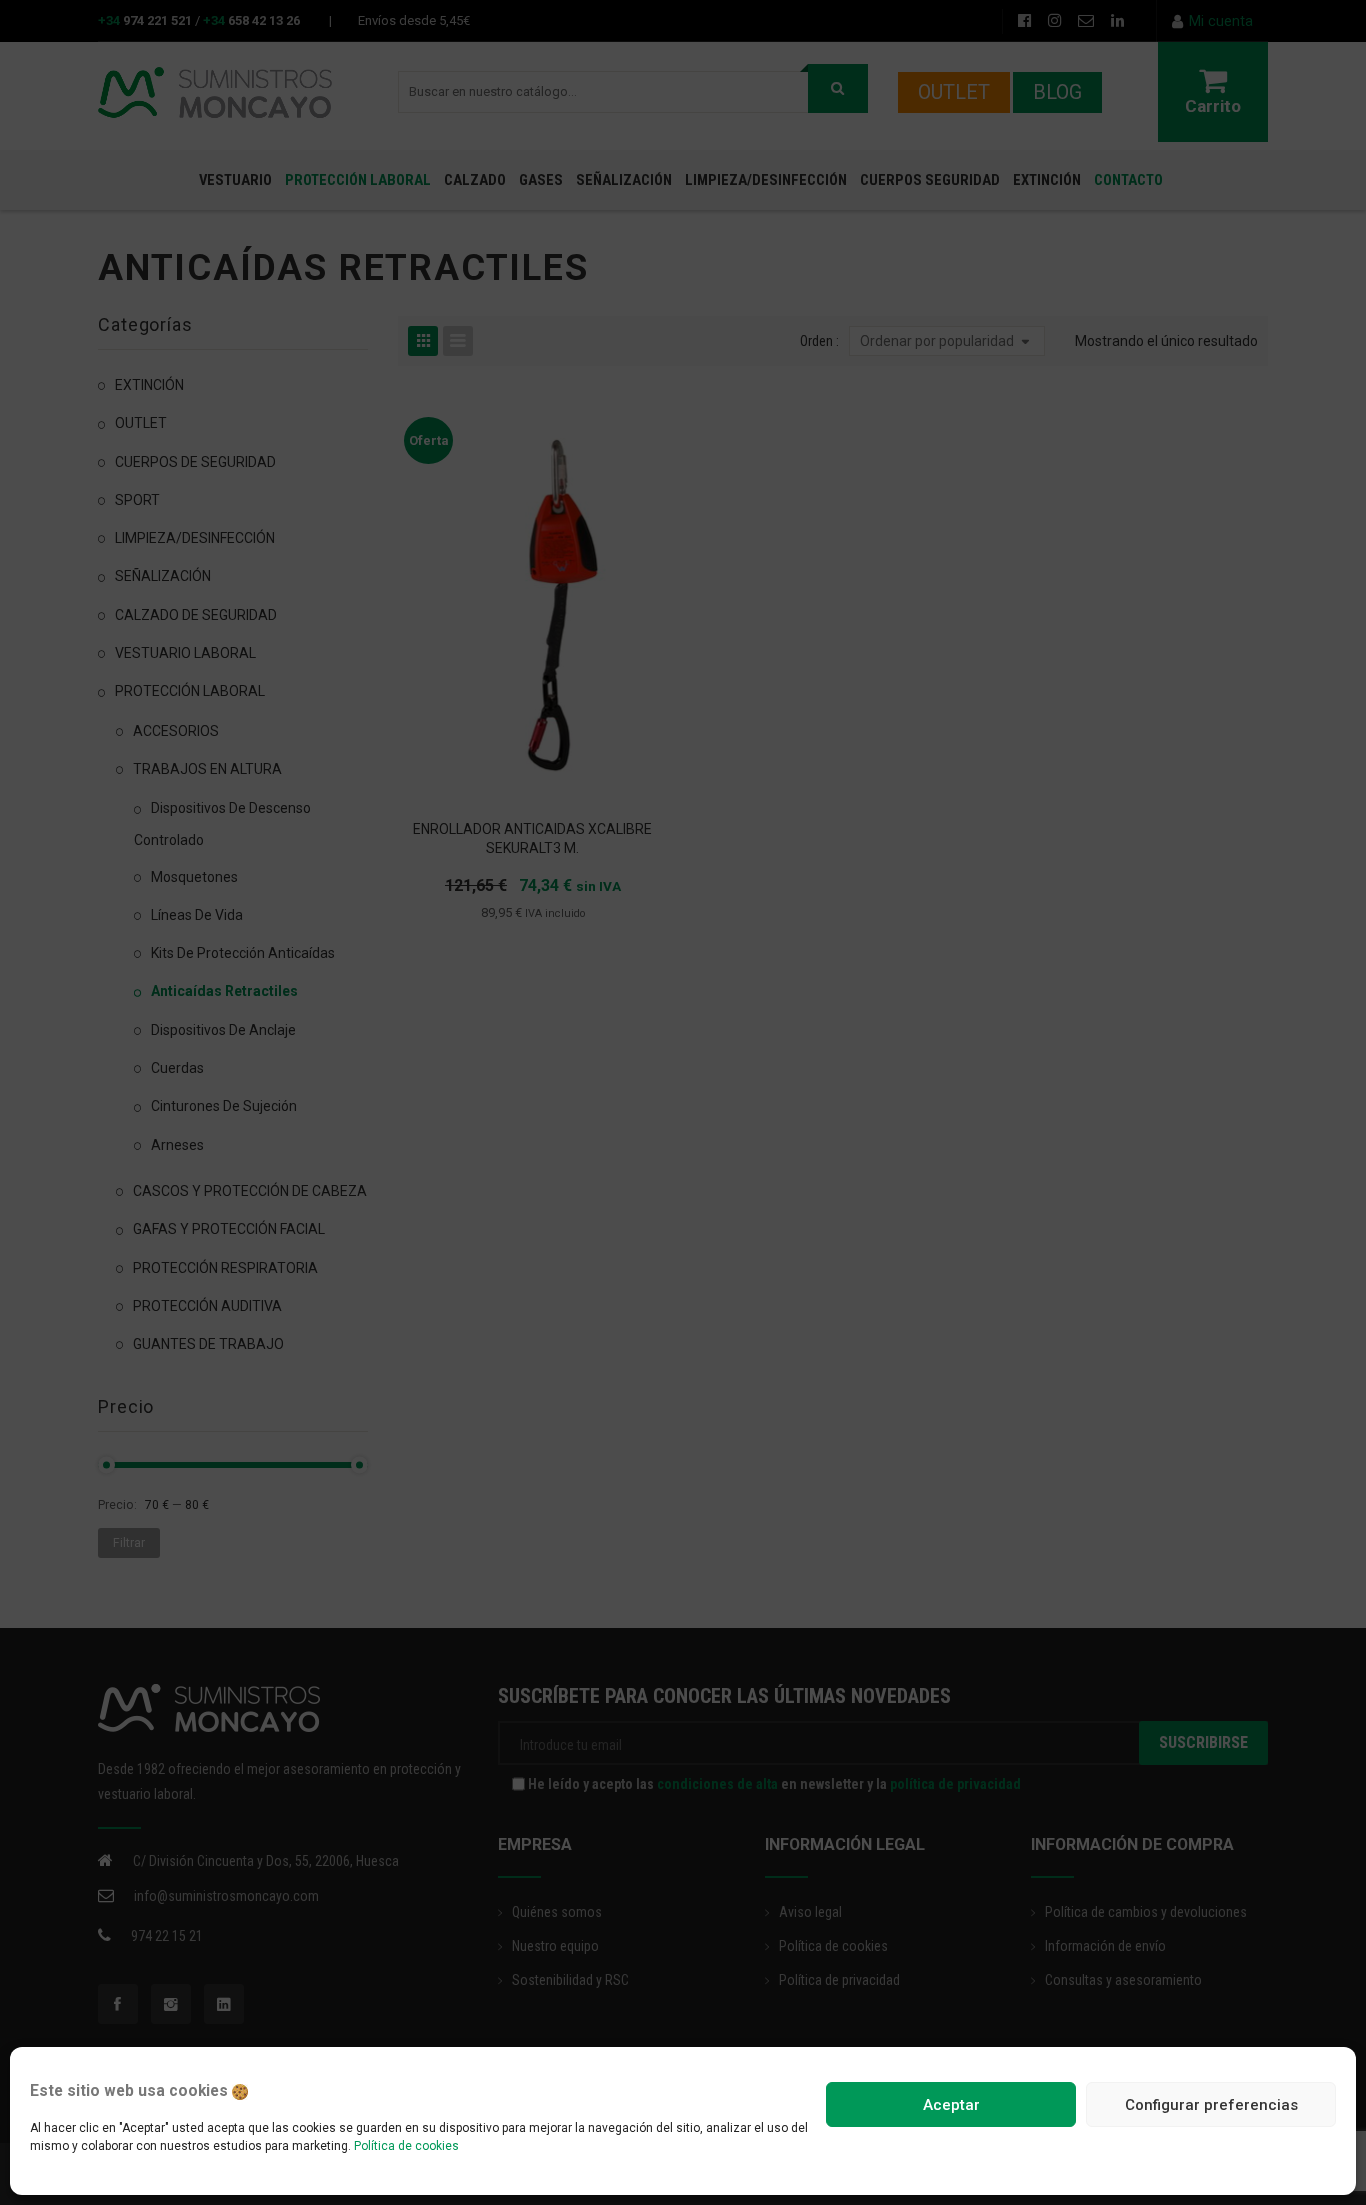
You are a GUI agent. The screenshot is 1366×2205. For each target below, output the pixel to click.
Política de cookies (406, 2146)
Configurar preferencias (1211, 2105)
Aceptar (951, 2105)
